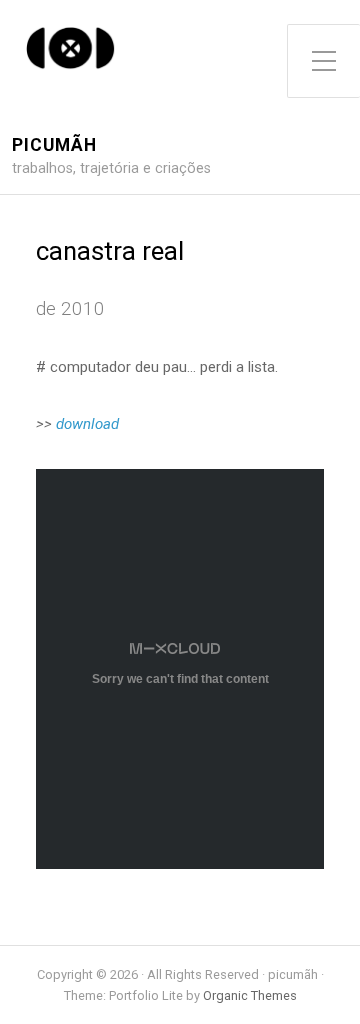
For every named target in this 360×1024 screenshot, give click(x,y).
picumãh (54, 145)
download (87, 424)
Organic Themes (250, 995)
